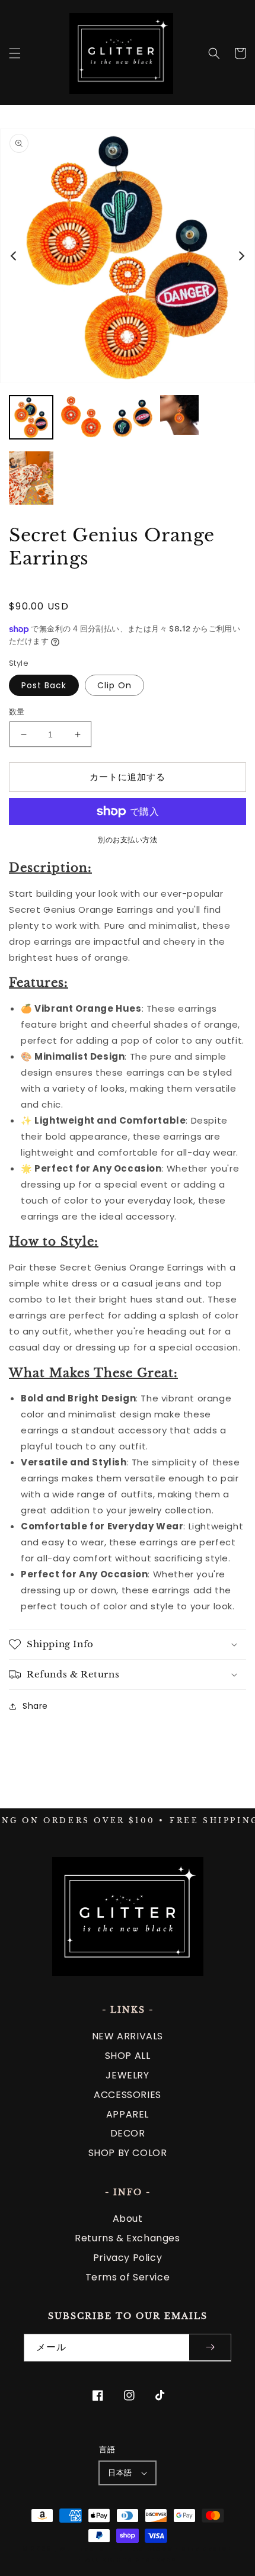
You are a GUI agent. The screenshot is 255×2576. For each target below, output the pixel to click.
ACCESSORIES (128, 2095)
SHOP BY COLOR (128, 2153)
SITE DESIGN (208, 2549)
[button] (15, 53)
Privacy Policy (128, 2258)
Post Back (44, 685)
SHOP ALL (128, 2056)
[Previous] (14, 256)
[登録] (210, 2348)
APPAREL (128, 2114)
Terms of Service (128, 2277)
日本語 (120, 2473)
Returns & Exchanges (127, 2238)
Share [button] (35, 1706)
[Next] (241, 256)
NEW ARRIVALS (128, 2036)
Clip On (114, 685)
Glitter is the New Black (116, 2549)
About (128, 2219)
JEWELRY (127, 2075)
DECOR (128, 2133)
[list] (128, 256)
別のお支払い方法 (128, 840)
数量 (17, 712)
